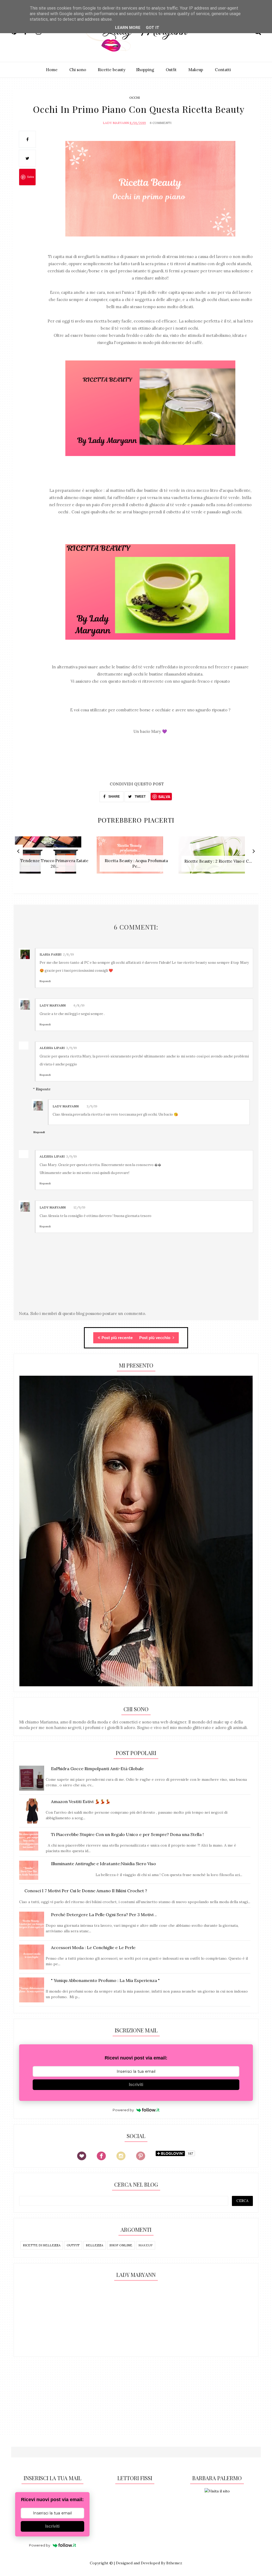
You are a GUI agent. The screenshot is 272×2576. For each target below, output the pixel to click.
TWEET (140, 797)
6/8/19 (79, 1005)
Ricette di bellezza (42, 2245)
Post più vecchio (155, 1338)
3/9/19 (71, 1048)
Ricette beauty (112, 70)
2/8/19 (68, 954)
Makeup (196, 70)
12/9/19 (79, 1207)
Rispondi (45, 981)
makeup (146, 2245)
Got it (153, 28)
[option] (54, 858)
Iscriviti (136, 2085)
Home (52, 70)
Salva (31, 177)
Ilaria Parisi (50, 954)
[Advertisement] (55, 2318)
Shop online (121, 2245)
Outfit (171, 70)
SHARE (114, 797)
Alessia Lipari (52, 1048)
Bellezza (95, 2245)
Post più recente (117, 1338)
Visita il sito (219, 2491)
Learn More (128, 28)
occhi (135, 98)
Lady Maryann (116, 123)
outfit (73, 2245)
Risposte (43, 1089)
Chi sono (78, 70)
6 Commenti (161, 123)
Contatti (223, 70)
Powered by (123, 2110)
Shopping (145, 70)
